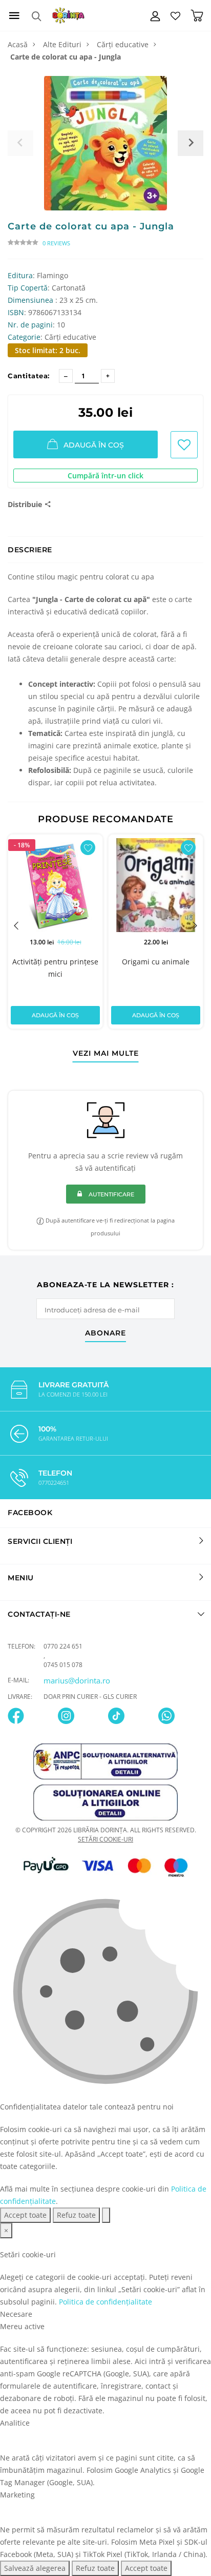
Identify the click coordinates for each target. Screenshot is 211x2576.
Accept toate (25, 2215)
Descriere (30, 550)
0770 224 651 (63, 1646)
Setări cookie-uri (105, 1839)
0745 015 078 (63, 1665)
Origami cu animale (156, 962)
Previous (16, 925)
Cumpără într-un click (105, 476)
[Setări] (106, 2215)
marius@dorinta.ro (77, 1680)
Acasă (18, 44)
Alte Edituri (62, 44)
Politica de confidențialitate (105, 2302)
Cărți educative (123, 44)
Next (195, 925)
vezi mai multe (106, 1054)
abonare (105, 1333)
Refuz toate (76, 2215)
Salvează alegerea (35, 2568)
